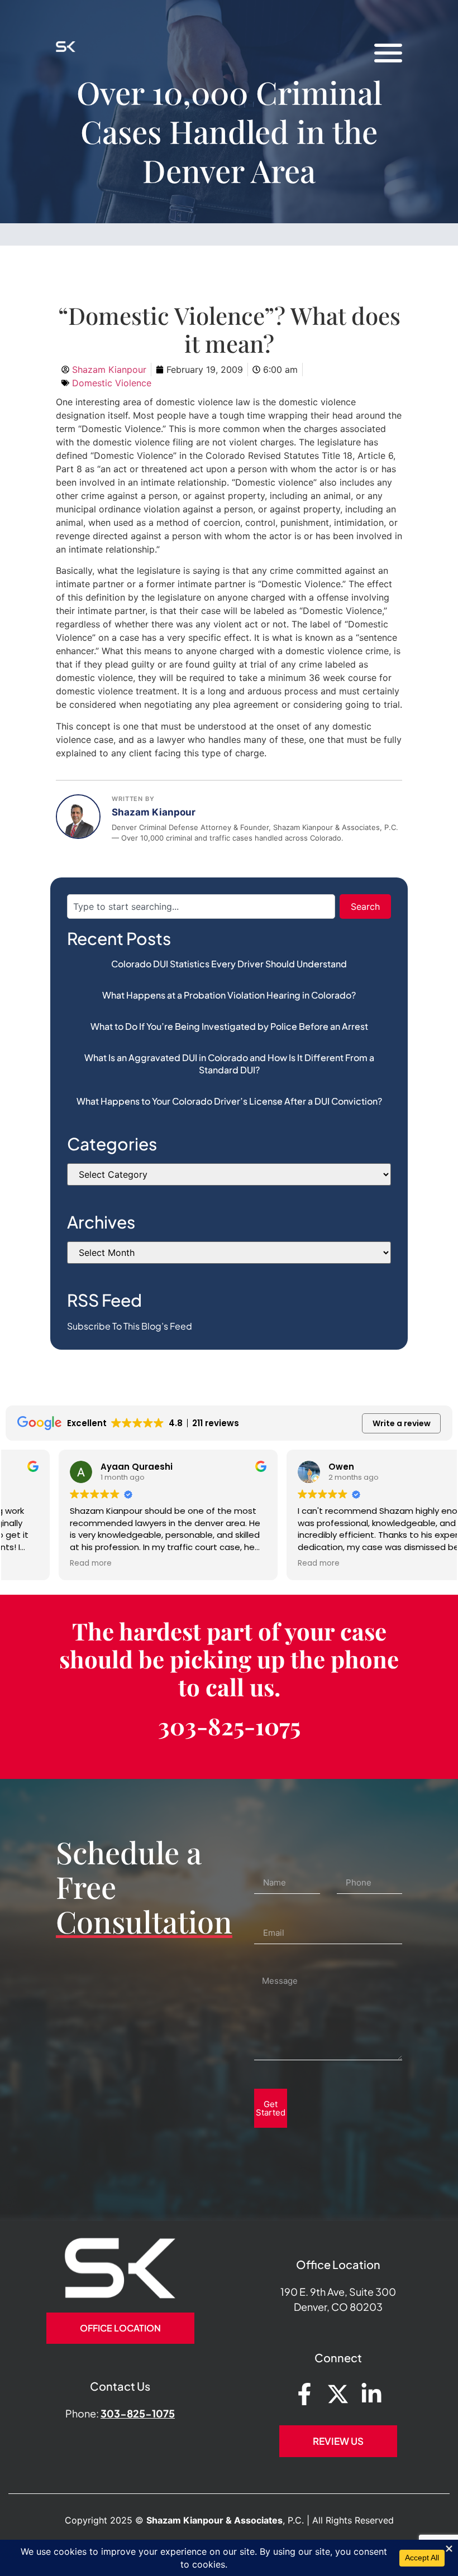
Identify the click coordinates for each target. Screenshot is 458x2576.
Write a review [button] (402, 1423)
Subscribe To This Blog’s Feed (130, 1326)
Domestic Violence (112, 383)
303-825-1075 (229, 1726)
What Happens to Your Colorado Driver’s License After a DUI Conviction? (229, 1101)
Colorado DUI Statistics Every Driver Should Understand (229, 964)
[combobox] (201, 906)
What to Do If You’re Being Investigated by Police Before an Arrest (229, 1026)
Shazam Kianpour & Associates (214, 2520)
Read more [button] (38, 1563)
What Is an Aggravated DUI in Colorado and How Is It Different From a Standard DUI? (229, 1064)
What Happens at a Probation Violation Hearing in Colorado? (229, 995)
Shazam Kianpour (154, 812)
